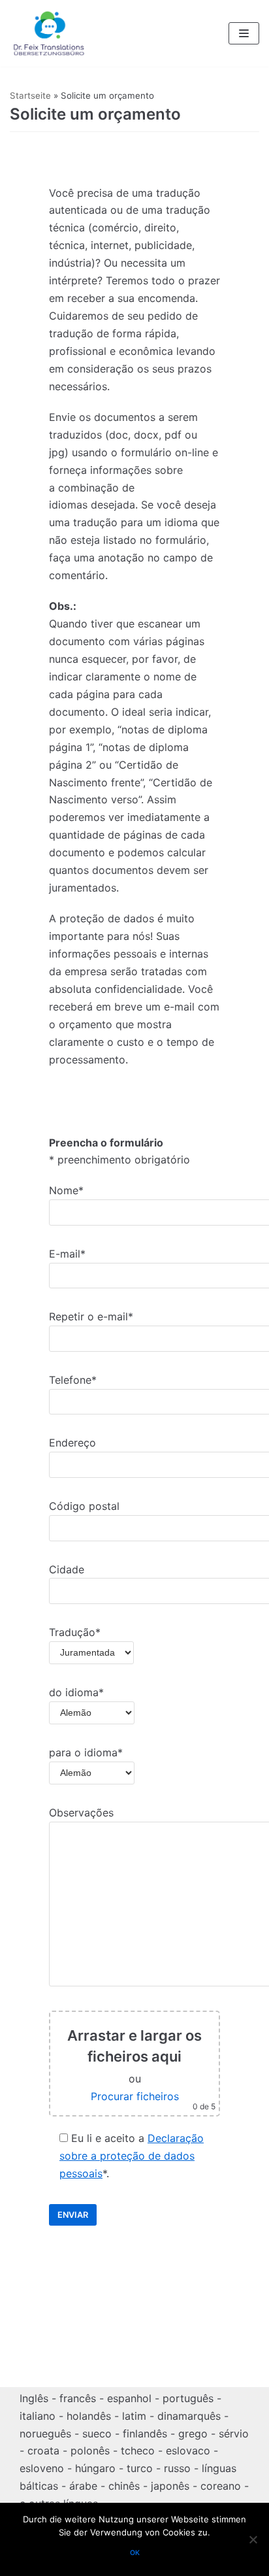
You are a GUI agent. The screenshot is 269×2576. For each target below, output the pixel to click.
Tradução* (75, 1632)
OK (135, 2553)
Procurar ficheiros (135, 2096)
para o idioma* (86, 1752)
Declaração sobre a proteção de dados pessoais (132, 2156)
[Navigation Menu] (244, 33)
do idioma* (76, 1692)
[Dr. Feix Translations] (49, 33)
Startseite (30, 95)
